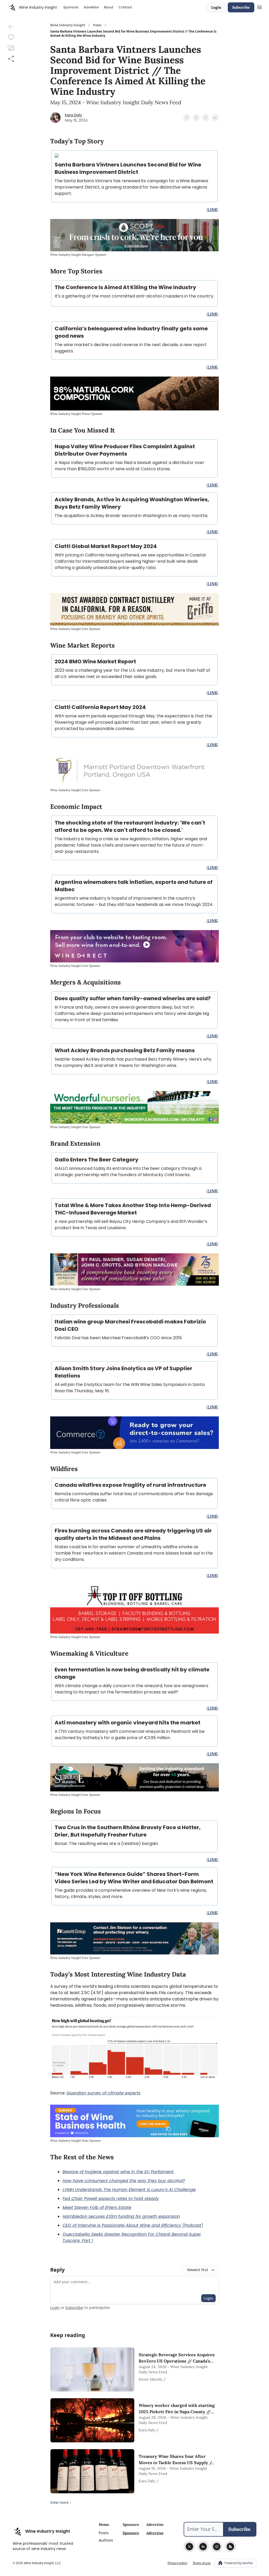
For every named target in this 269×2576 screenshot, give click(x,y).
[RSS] (230, 2547)
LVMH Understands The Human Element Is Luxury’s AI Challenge (129, 2190)
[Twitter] (189, 2547)
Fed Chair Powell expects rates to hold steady (111, 2199)
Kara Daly (73, 115)
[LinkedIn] (203, 2547)
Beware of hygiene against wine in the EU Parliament (118, 2172)
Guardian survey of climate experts (104, 2093)
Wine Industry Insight (68, 25)
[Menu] (260, 7)
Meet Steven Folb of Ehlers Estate (97, 2207)
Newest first (198, 2270)
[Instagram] (217, 2547)
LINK (212, 210)
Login (216, 7)
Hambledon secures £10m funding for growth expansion (121, 2216)
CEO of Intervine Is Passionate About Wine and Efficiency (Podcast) (133, 2225)
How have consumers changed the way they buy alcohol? (124, 2181)
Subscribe (241, 7)
